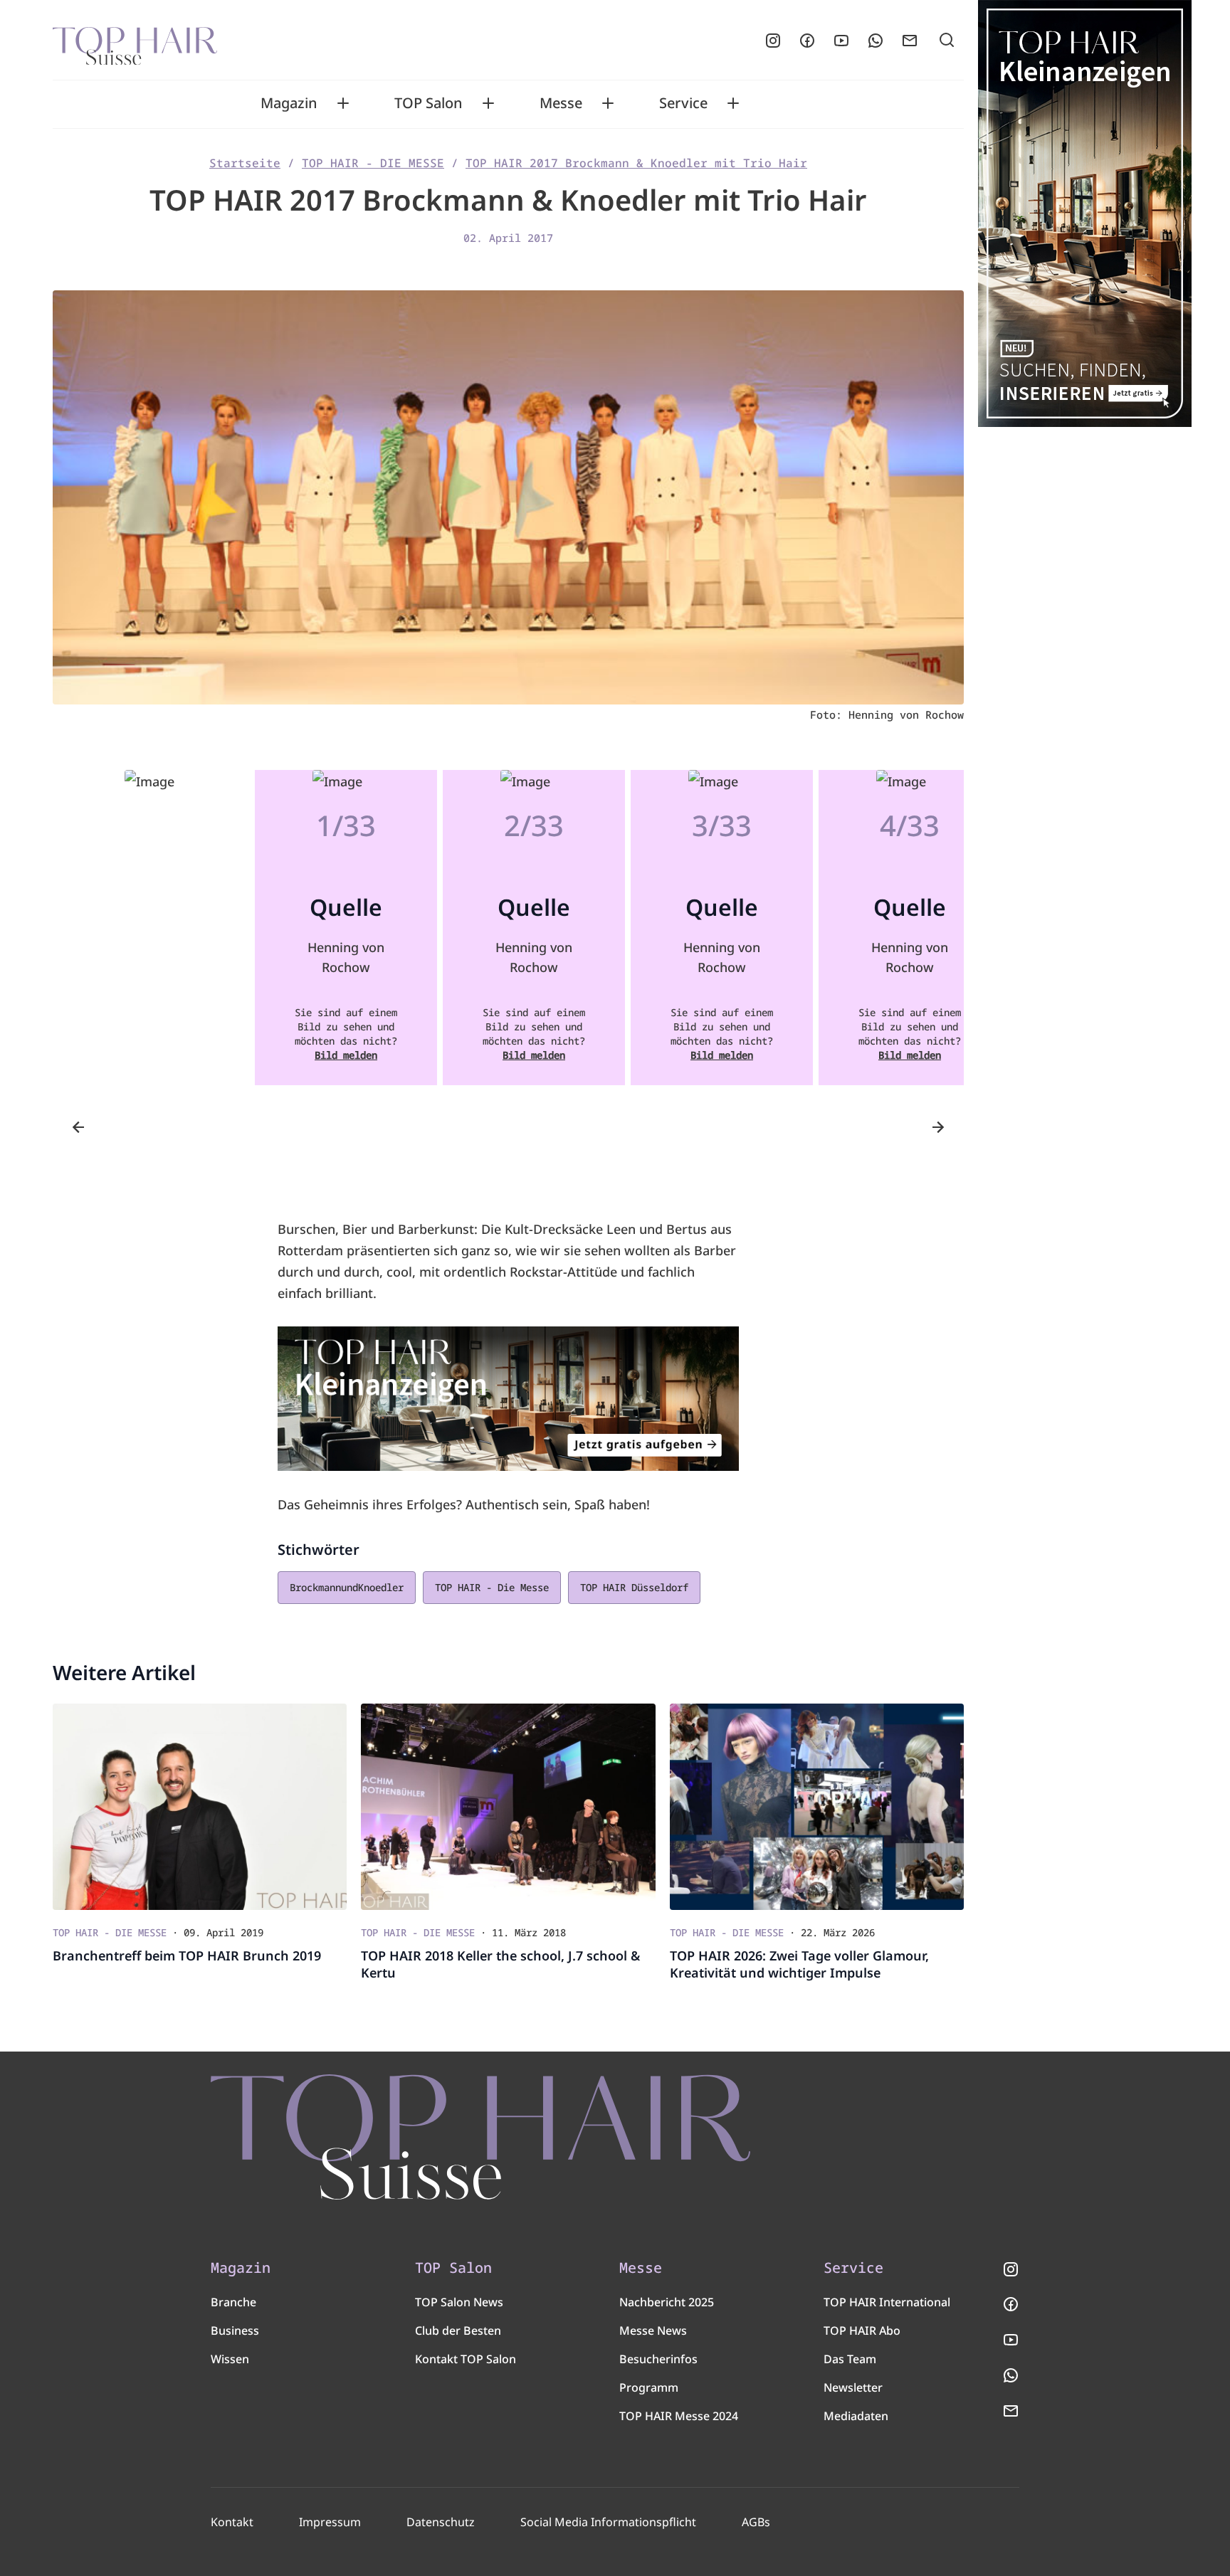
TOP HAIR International (887, 2302)
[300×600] (1085, 213)
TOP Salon (429, 103)
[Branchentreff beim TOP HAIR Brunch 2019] (200, 1807)
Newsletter (853, 2387)
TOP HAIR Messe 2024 (679, 2416)
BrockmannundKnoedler (347, 1587)
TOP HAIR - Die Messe (492, 1587)
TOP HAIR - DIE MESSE (373, 163)
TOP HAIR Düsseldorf (634, 1587)
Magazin (289, 103)
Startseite (245, 163)
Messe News (653, 2330)
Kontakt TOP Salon (466, 2359)
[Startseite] (135, 41)
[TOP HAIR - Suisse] (480, 2137)
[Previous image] (78, 1127)
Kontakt (232, 2522)
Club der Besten (458, 2330)
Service (683, 103)
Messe (561, 103)
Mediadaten (856, 2416)
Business (235, 2330)
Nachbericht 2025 (667, 2302)
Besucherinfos (658, 2359)
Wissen (230, 2359)
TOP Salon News (459, 2302)
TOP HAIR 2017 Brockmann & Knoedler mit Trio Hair (636, 163)
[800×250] (508, 1399)
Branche (233, 2302)
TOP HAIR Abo (862, 2330)
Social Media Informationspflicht (608, 2522)
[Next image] (938, 1127)
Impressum (330, 2522)
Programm (649, 2387)
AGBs (756, 2522)
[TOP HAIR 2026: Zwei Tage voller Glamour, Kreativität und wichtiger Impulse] (817, 1807)
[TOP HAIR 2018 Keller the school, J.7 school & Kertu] (508, 1807)
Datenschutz (441, 2522)
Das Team (850, 2359)
